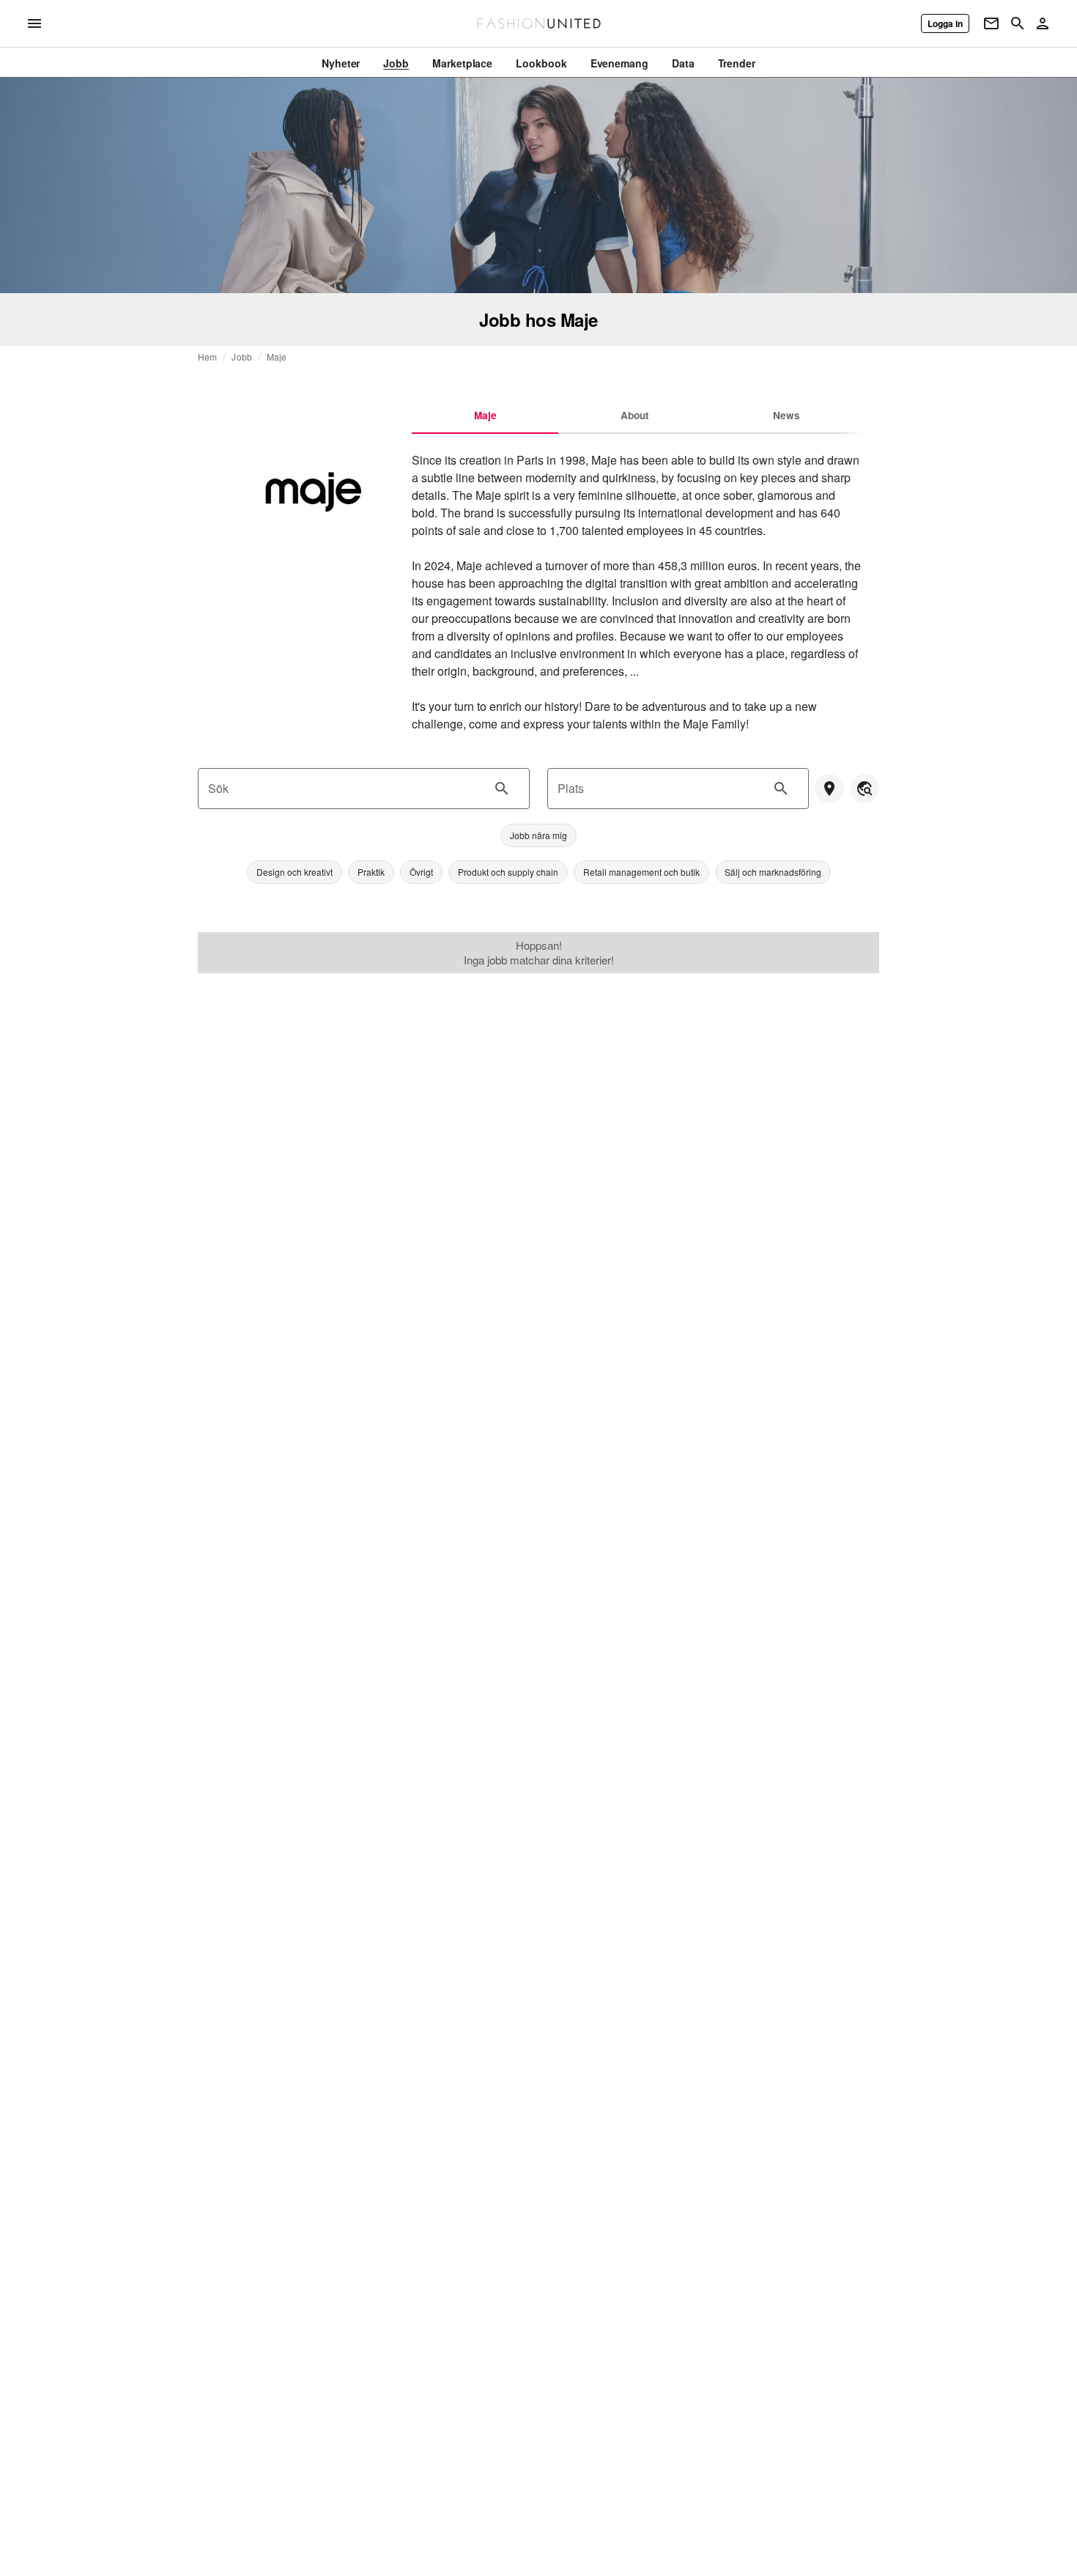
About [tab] (635, 415)
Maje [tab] (485, 415)
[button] (538, 835)
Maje (277, 357)
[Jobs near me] (829, 789)
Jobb (242, 357)
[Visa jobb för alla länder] (865, 789)
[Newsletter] (991, 23)
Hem (207, 357)
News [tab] (787, 415)
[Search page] (1018, 23)
